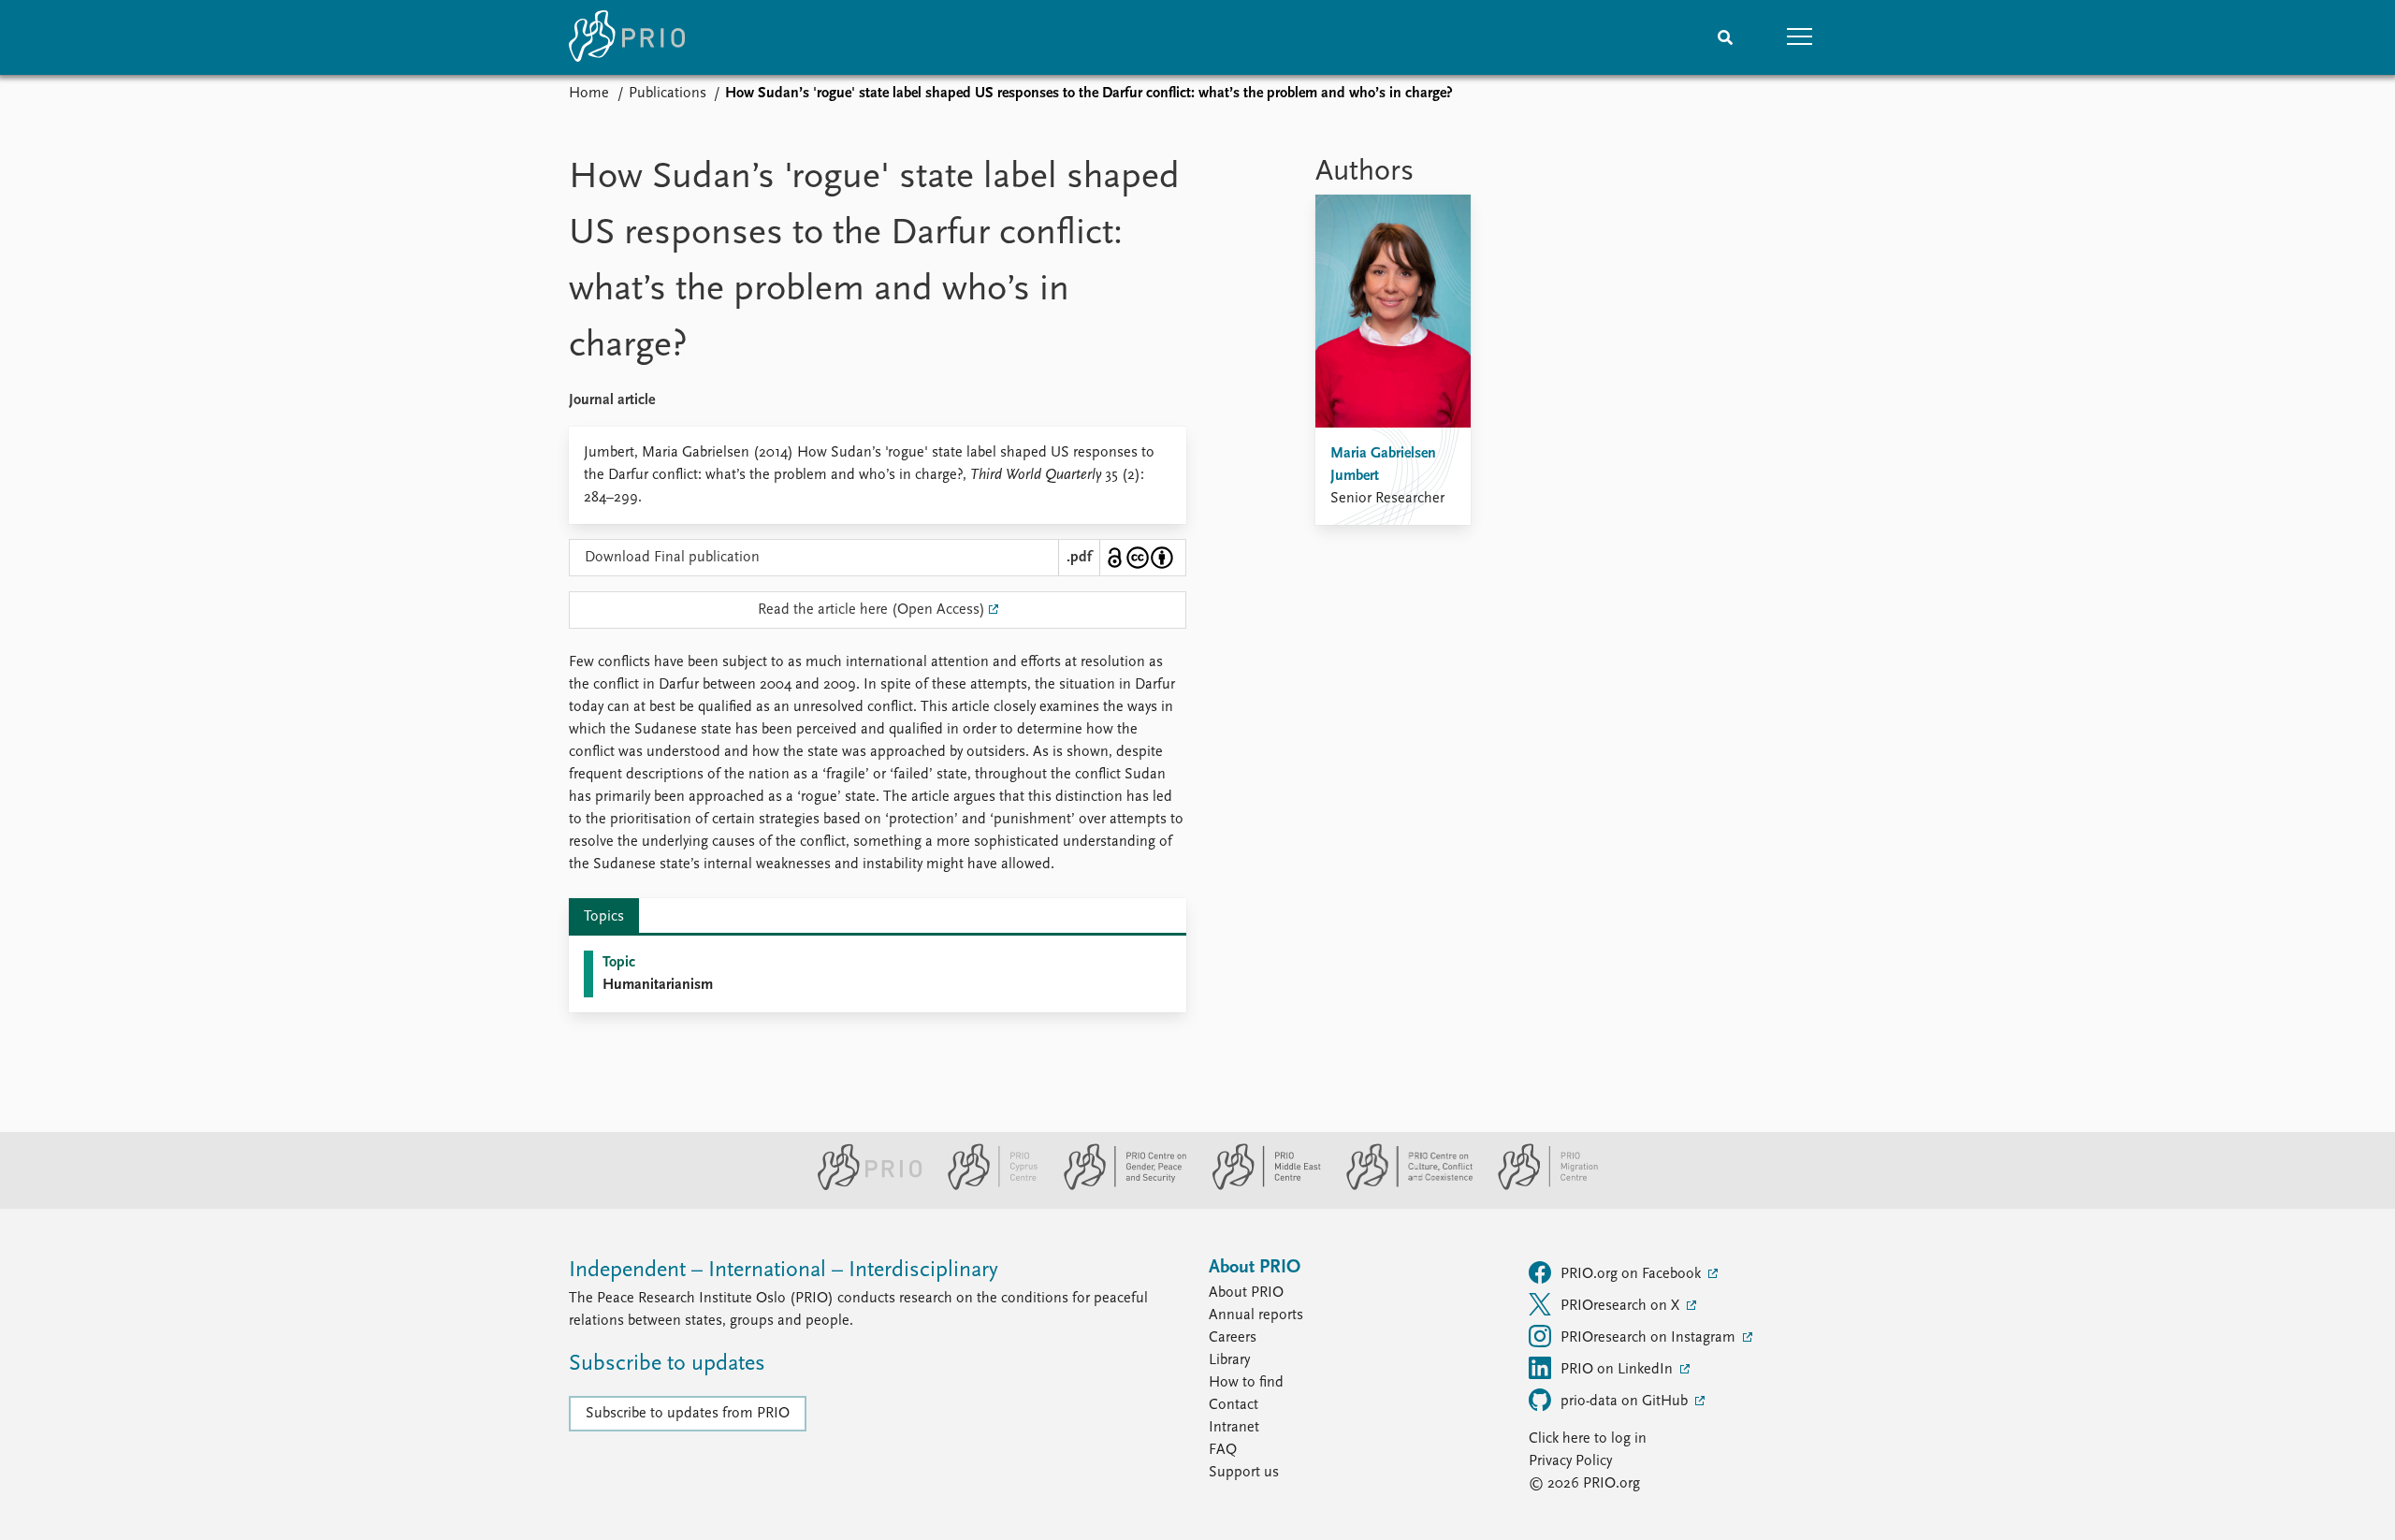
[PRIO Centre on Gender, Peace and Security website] (1118, 1186)
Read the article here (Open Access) (871, 610)
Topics (604, 917)
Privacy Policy (1570, 1461)
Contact (1234, 1405)
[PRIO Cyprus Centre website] (985, 1186)
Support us (1244, 1473)
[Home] (627, 37)
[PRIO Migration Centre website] (1538, 1186)
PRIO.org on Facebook (1633, 1274)
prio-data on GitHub (1626, 1402)
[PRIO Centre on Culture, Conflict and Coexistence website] (1402, 1186)
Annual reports (1256, 1315)
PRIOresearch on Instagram (1650, 1338)
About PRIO (1246, 1293)
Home (589, 94)
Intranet (1234, 1428)
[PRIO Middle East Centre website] (1259, 1186)
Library (1229, 1360)
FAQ (1223, 1450)
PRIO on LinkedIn (1618, 1370)
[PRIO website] (862, 1186)
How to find (1246, 1383)
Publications (668, 94)
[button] (1800, 37)
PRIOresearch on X (1622, 1306)
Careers (1233, 1338)
